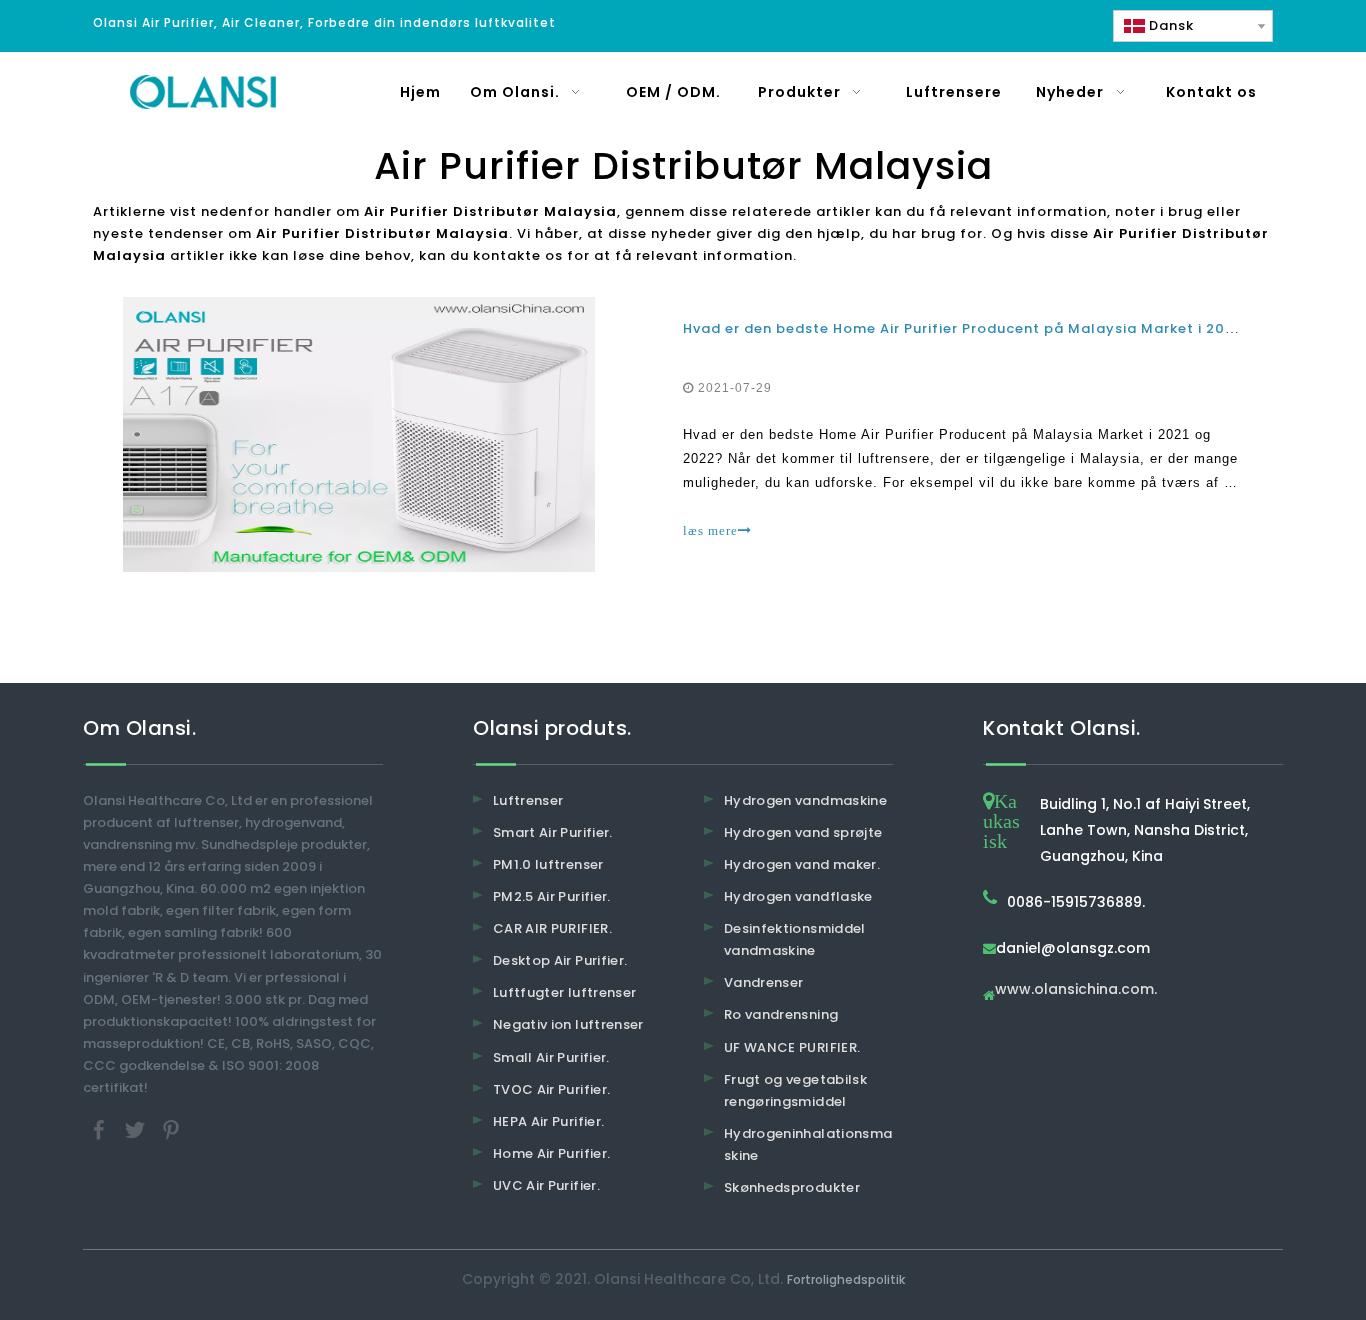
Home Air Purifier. (551, 1153)
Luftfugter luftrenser (564, 992)
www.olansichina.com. (1076, 990)
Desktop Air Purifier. (560, 960)
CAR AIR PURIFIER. (552, 928)
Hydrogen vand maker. (802, 864)
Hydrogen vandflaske (798, 896)
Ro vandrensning (781, 1014)
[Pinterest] (171, 1129)
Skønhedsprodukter (792, 1187)
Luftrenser (528, 800)
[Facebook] (101, 1129)
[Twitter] (137, 1129)
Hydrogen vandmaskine (805, 800)
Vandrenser (764, 982)
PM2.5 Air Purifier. (552, 896)
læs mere (710, 530)
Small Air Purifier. (551, 1057)
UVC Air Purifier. (546, 1185)
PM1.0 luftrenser (548, 864)
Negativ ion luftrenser (568, 1024)
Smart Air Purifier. (553, 832)
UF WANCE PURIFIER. (792, 1047)
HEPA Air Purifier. (548, 1121)
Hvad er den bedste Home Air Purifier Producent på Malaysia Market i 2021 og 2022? (998, 328)
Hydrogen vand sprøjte (803, 832)
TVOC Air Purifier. (551, 1089)
